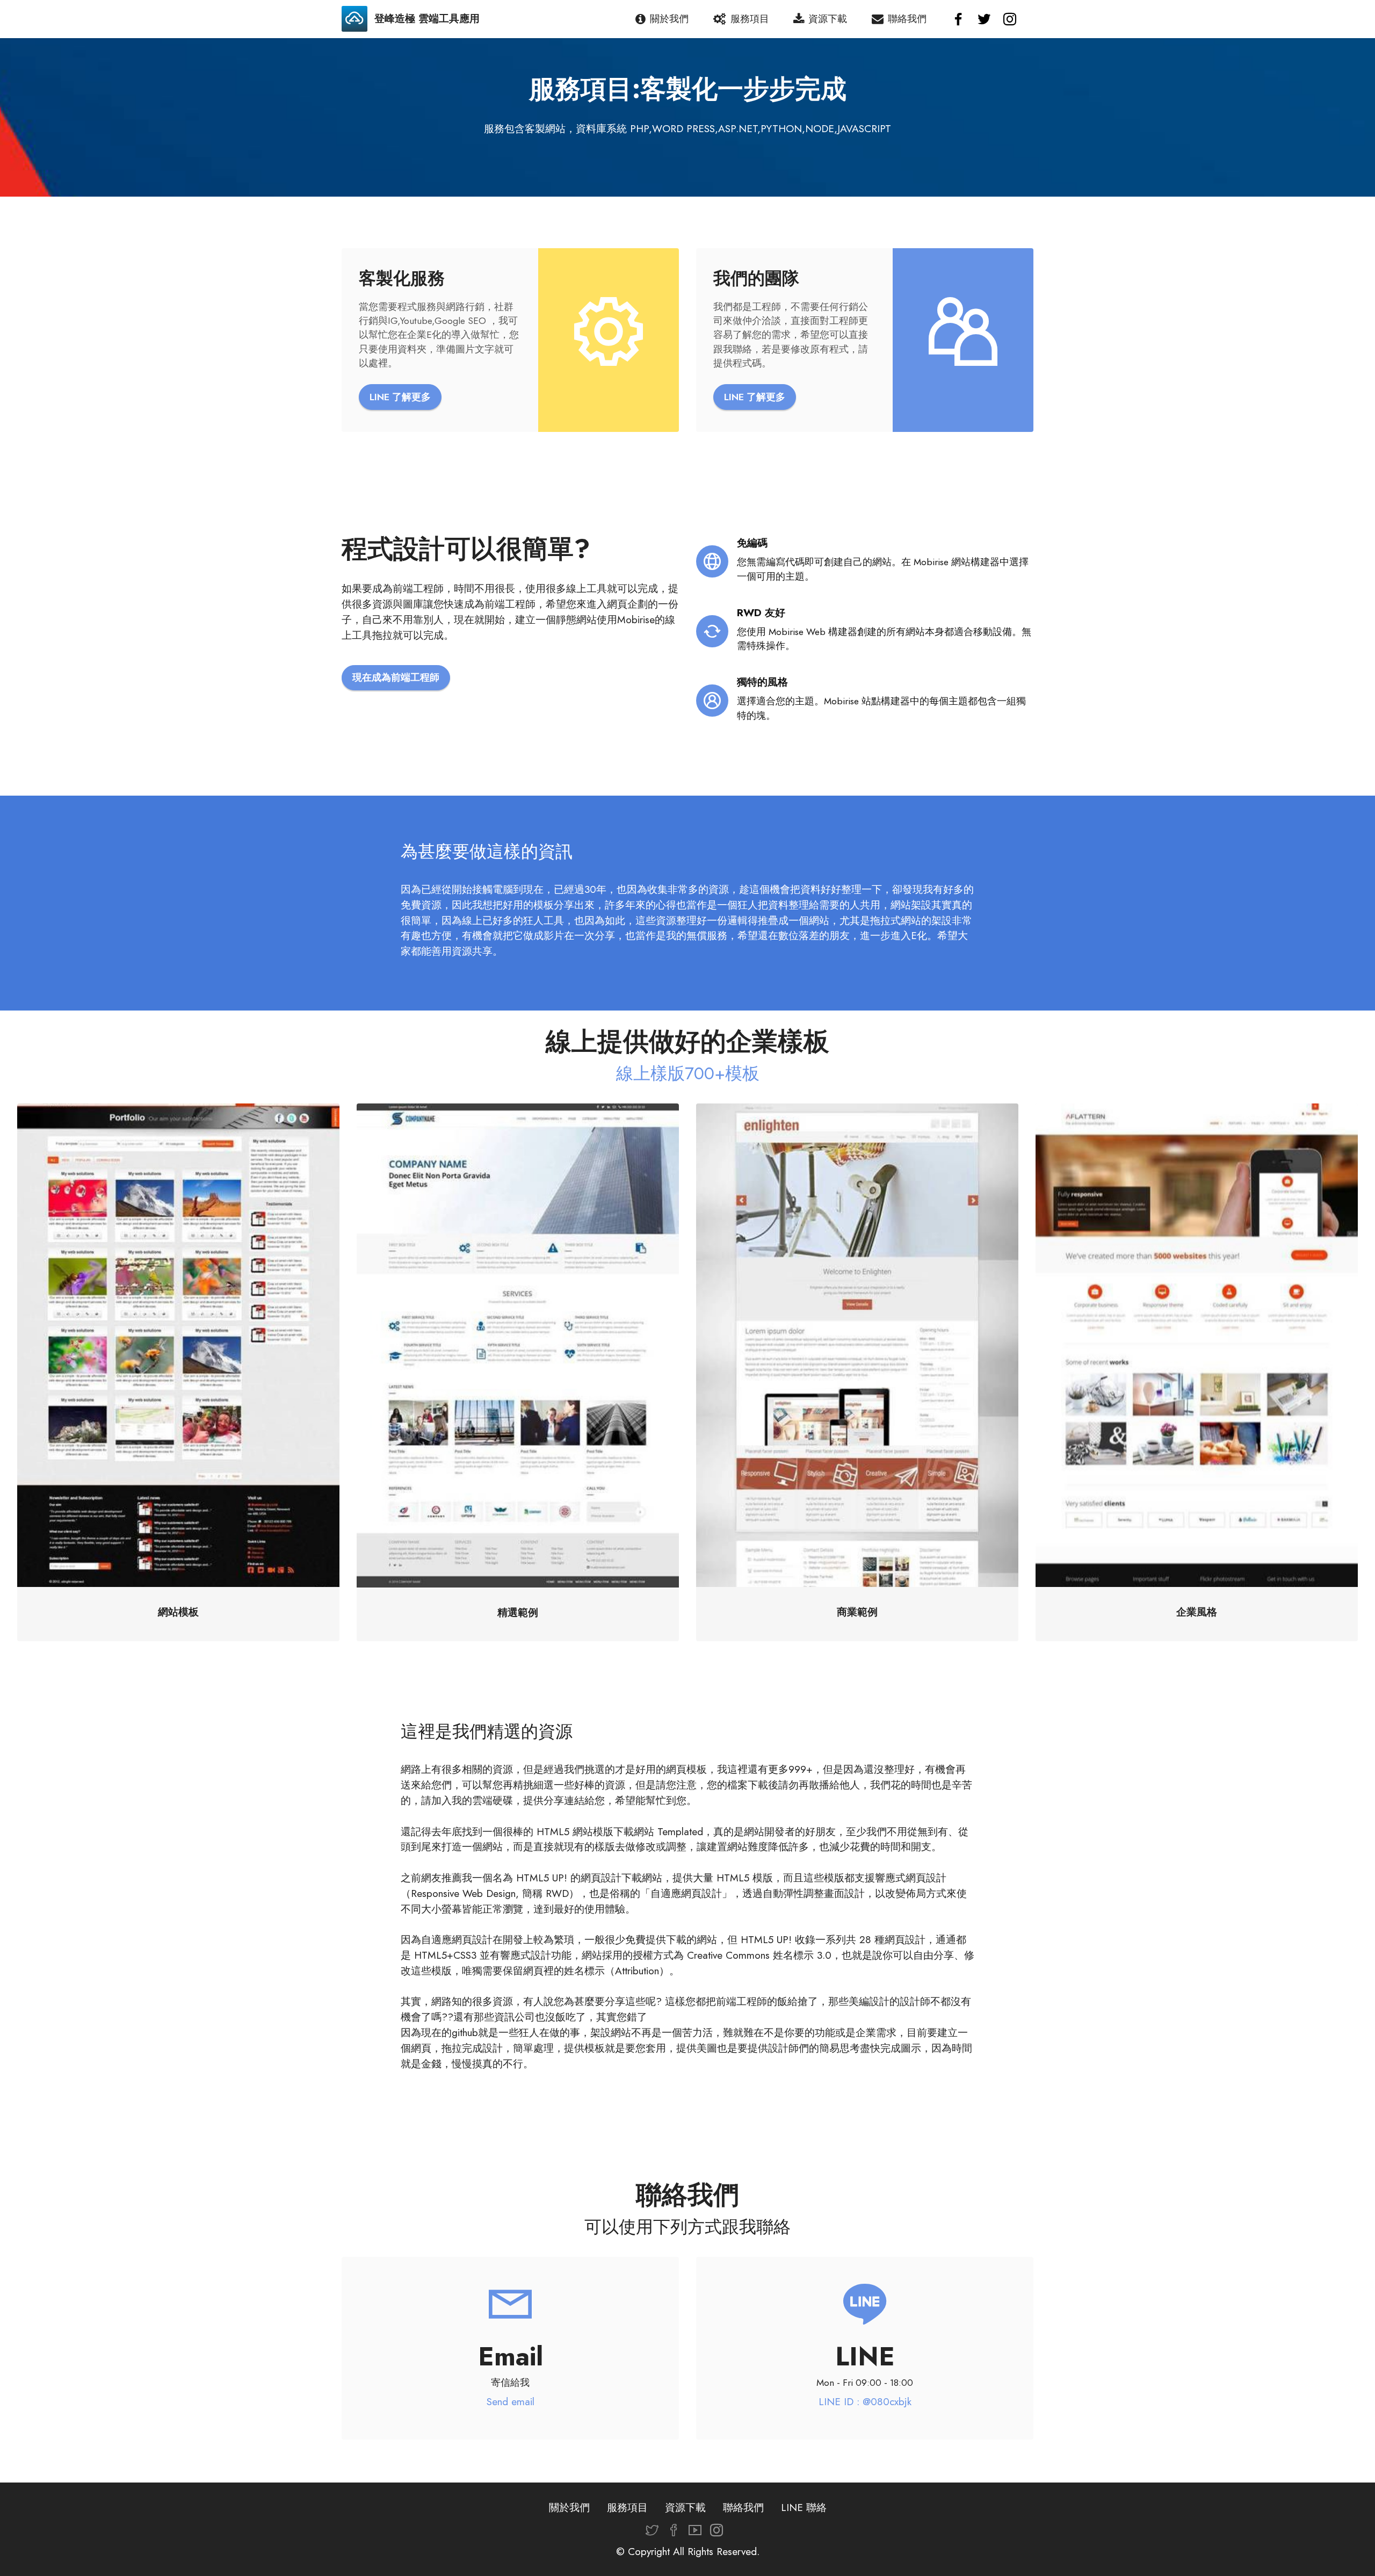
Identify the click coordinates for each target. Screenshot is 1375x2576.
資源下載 (828, 19)
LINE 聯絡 (804, 2507)
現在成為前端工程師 (396, 677)
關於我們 (669, 19)
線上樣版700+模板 (688, 1073)
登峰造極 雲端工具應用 (427, 19)
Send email (511, 2401)
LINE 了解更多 (400, 397)
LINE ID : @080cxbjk (865, 2401)
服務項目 (750, 19)
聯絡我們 (907, 19)
